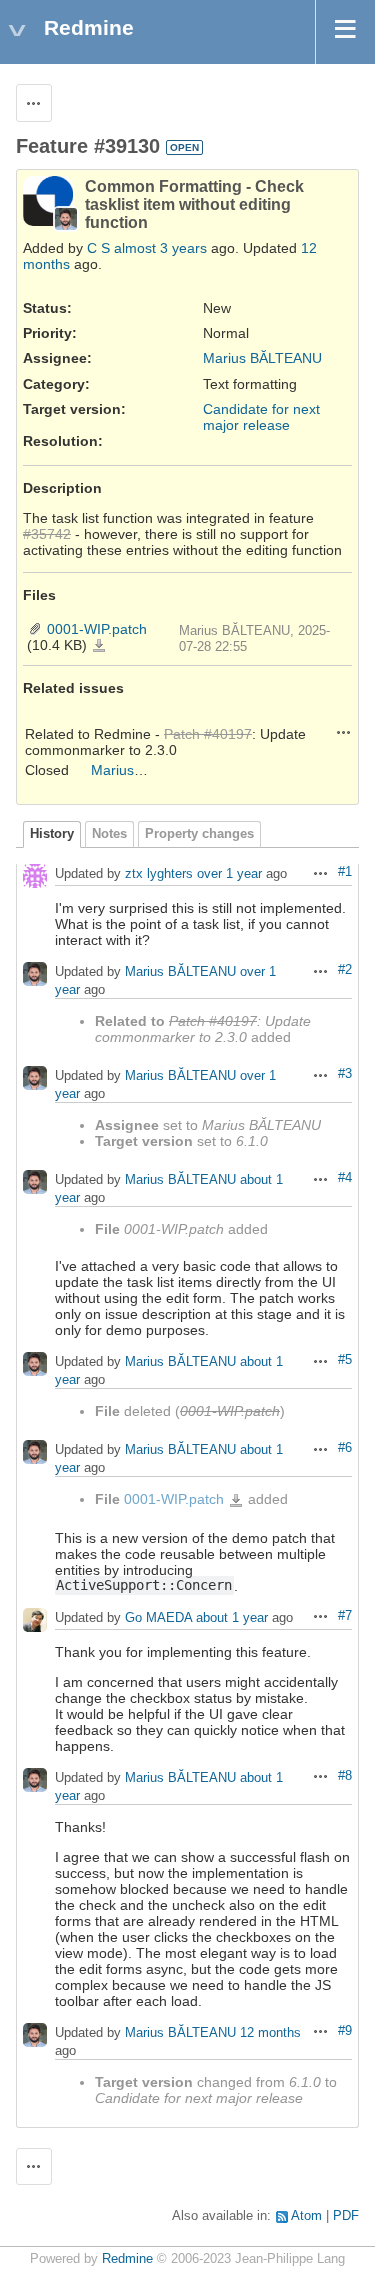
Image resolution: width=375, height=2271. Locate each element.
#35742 (47, 534)
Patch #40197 (208, 734)
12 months (270, 2032)
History (52, 834)
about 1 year (232, 1617)
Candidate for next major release (261, 417)
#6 (345, 1448)
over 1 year (229, 874)
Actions (344, 732)
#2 (345, 970)
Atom (306, 2216)
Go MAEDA (158, 1617)
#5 (345, 1360)
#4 (345, 1178)
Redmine (127, 2259)
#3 (345, 1074)
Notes (109, 834)
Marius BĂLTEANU (262, 358)
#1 (345, 872)
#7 (345, 1616)
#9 (345, 2031)
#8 (345, 1776)
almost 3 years (160, 248)
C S (98, 248)
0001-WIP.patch (97, 629)
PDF (346, 2216)
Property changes (199, 834)
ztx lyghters (159, 874)
